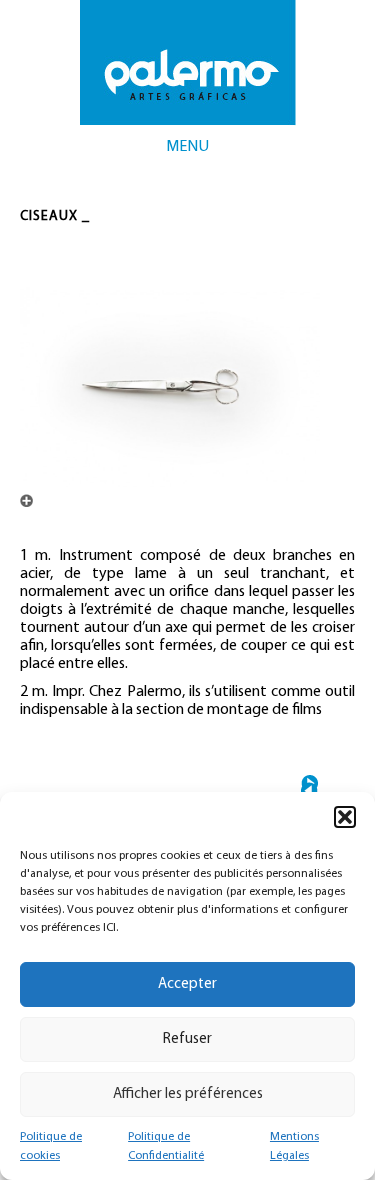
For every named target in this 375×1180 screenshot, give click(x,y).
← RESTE (309, 790)
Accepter (187, 984)
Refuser (187, 1039)
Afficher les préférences (188, 1094)
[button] (345, 817)
